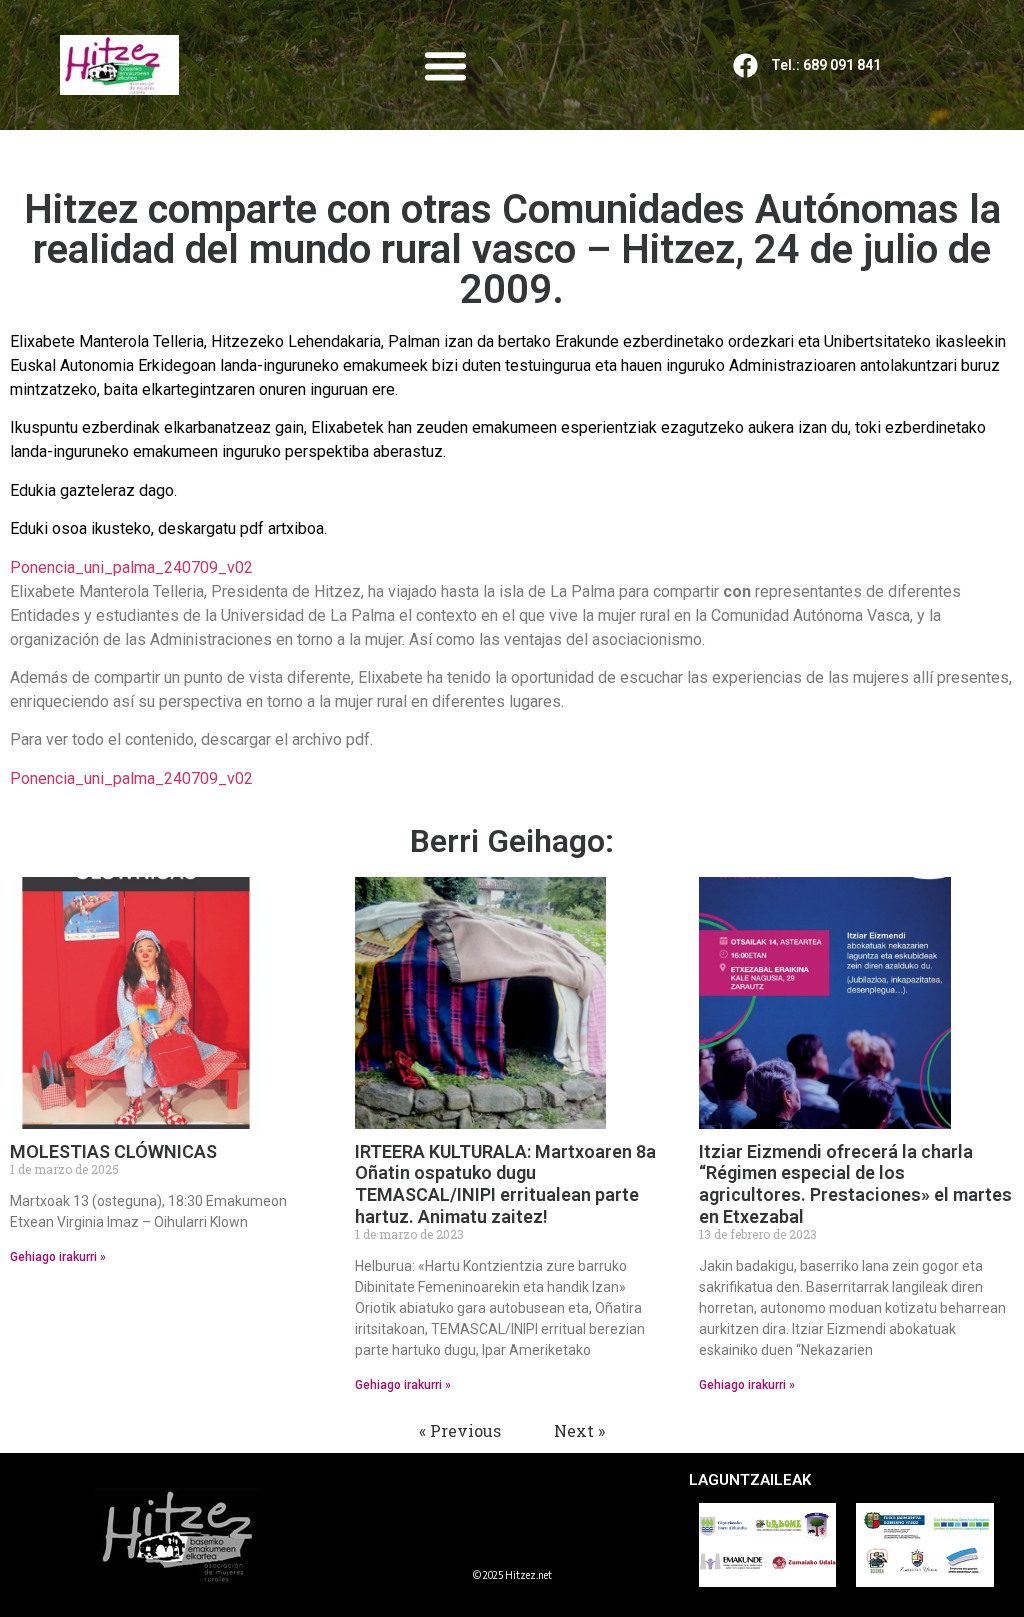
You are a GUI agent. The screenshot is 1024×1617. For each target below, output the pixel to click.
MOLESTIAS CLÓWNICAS (113, 1151)
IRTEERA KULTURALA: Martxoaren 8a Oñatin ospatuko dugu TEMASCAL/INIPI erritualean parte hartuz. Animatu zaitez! (505, 1184)
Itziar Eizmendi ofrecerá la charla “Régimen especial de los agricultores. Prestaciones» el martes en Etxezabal (855, 1184)
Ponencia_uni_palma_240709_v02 (131, 567)
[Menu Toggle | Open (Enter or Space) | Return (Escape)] (445, 65)
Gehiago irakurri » (58, 1257)
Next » (579, 1430)
